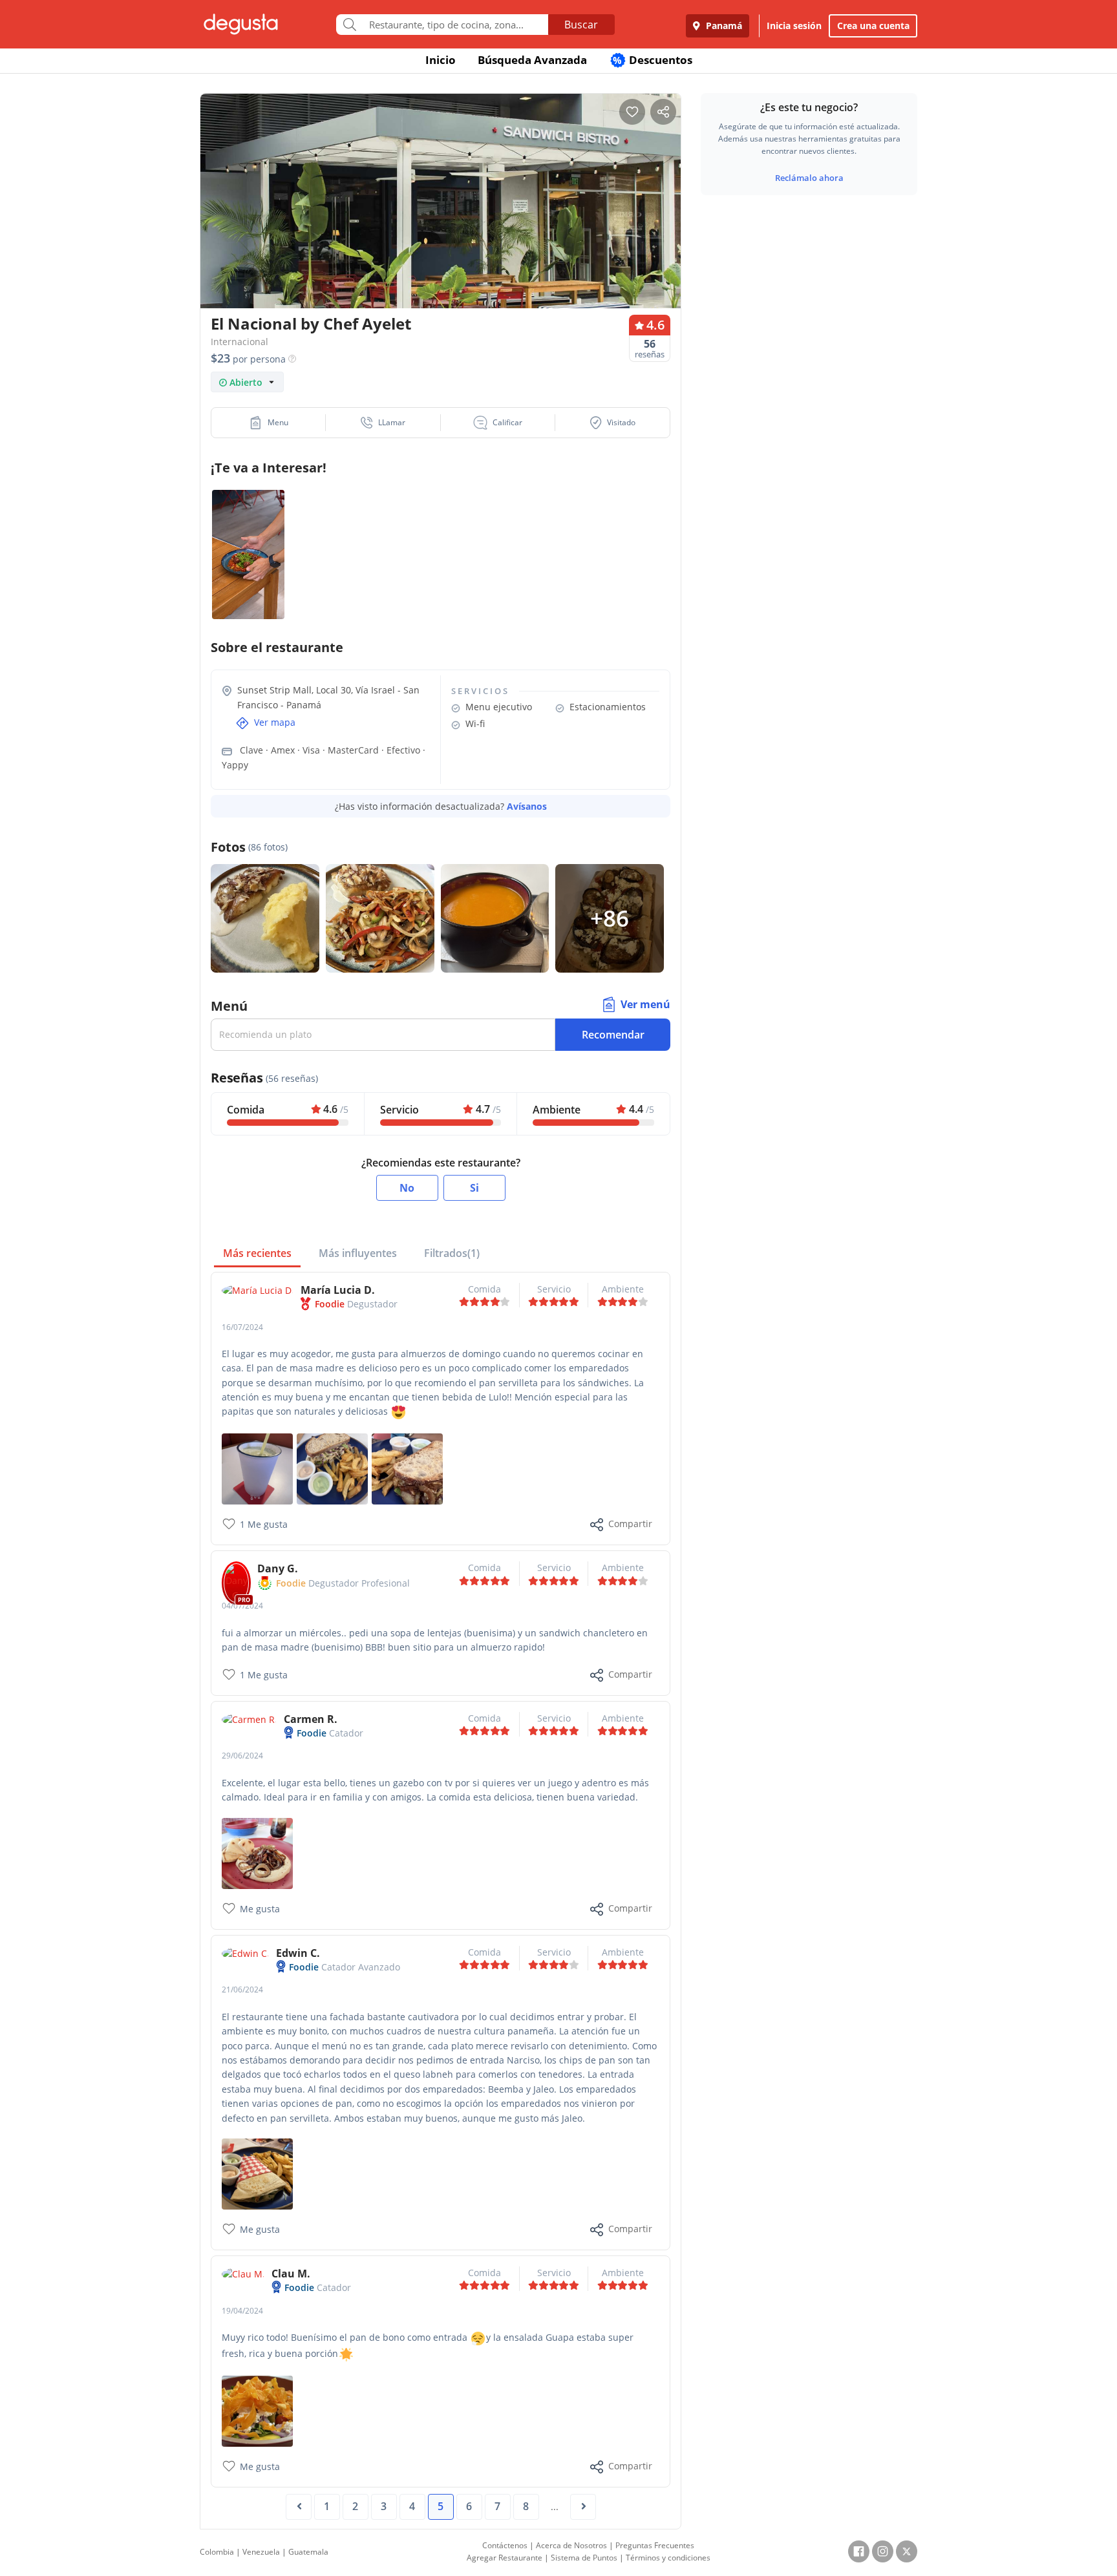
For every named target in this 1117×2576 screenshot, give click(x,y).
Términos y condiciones (668, 2558)
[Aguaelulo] (257, 1468)
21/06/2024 (242, 1990)
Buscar (581, 25)
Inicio (441, 60)
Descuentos (653, 60)
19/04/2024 (242, 2311)
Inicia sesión (794, 26)
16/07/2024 (242, 1327)
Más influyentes (358, 1253)
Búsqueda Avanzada (532, 60)
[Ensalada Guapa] (257, 2410)
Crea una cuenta (873, 26)
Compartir (630, 1524)
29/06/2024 (242, 1756)
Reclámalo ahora (809, 178)
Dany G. (278, 1568)
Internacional (239, 342)
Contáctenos (505, 2545)
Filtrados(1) (452, 1253)
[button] (269, 423)
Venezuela (261, 2552)
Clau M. (291, 2274)
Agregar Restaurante (505, 2558)
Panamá (723, 26)
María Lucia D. (338, 1290)
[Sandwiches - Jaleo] (257, 2173)
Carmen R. (311, 1719)
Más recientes (257, 1253)
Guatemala (308, 2552)
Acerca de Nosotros (571, 2545)
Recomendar (613, 1035)
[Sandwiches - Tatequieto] (407, 1468)
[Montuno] (257, 1852)
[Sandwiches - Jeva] (332, 1468)
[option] (441, 226)
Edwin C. (298, 1953)
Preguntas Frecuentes (655, 2545)
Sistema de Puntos (584, 2558)
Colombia (217, 2552)
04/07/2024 (242, 1606)
